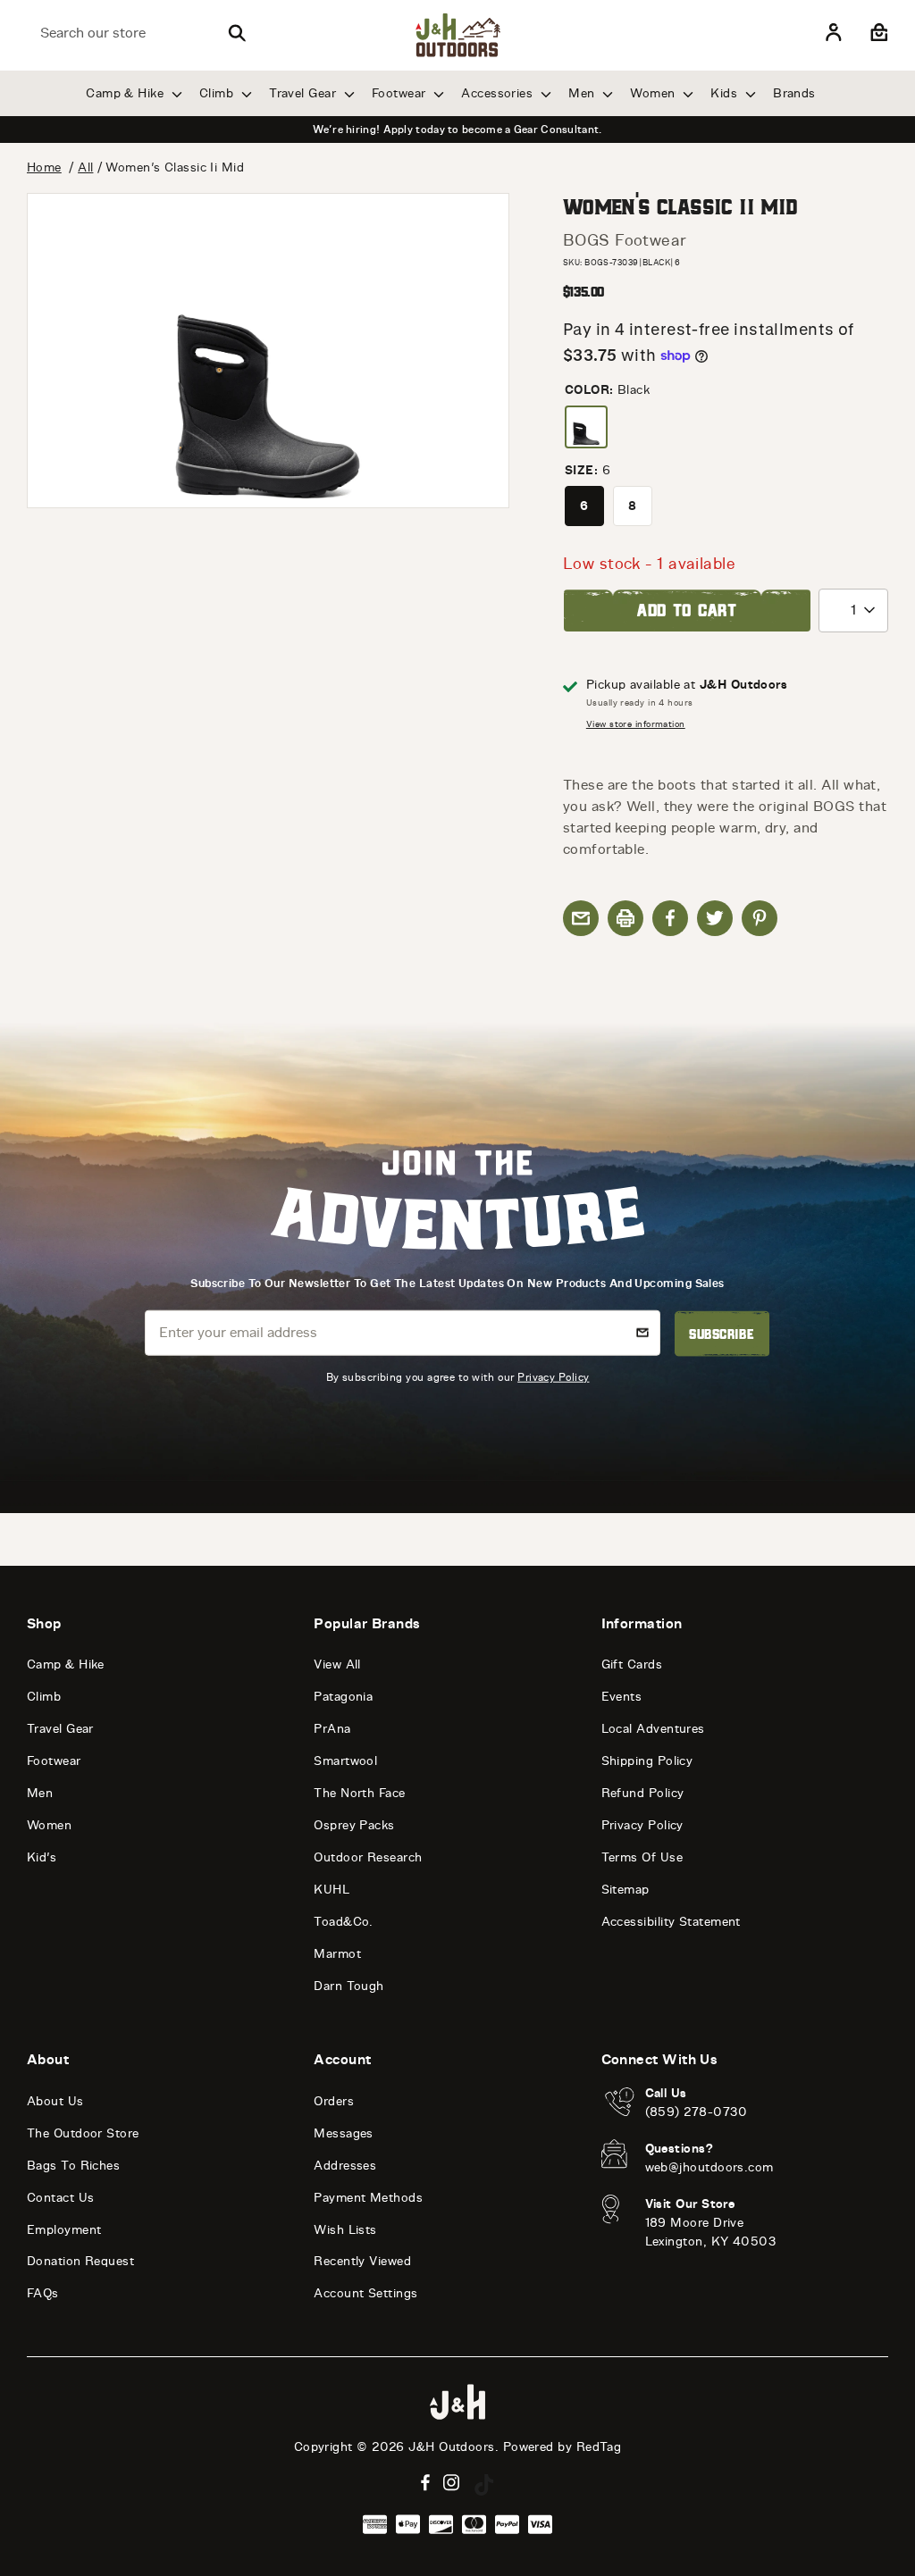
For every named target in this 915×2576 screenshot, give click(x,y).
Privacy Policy (553, 1376)
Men (583, 93)
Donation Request (80, 2261)
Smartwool (345, 1761)
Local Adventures (653, 1729)
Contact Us (61, 2198)
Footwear (401, 93)
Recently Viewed (362, 2261)
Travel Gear (304, 93)
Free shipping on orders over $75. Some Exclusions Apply (457, 130)
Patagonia (343, 1697)
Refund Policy (643, 1793)
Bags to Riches (73, 2166)
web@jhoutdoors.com (709, 2167)
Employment (64, 2230)
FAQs (43, 2293)
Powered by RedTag (562, 2447)
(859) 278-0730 (697, 2112)
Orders (334, 2101)
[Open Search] (237, 33)
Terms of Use (642, 1857)
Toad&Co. (344, 1922)
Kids (726, 93)
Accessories (499, 93)
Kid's (42, 1857)
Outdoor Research (368, 1857)
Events (622, 1697)
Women (655, 93)
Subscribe (722, 1334)
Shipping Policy (647, 1761)
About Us (55, 2101)
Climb (218, 93)
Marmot (337, 1954)
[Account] (834, 33)
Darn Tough (349, 1986)
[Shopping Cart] (877, 33)
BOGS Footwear (625, 240)
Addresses (345, 2166)
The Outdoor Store (83, 2133)
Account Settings (365, 2293)
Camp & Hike (126, 93)
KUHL (332, 1890)
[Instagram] (452, 2483)
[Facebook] (425, 2483)
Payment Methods (368, 2198)
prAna (332, 1729)
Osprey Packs (354, 1825)
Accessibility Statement (671, 1922)
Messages (344, 2133)
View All (337, 1664)
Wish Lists (345, 2230)
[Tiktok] (484, 2485)
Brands (794, 93)
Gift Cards (632, 1664)
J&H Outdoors (451, 2447)
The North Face (359, 1793)
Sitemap (625, 1890)
